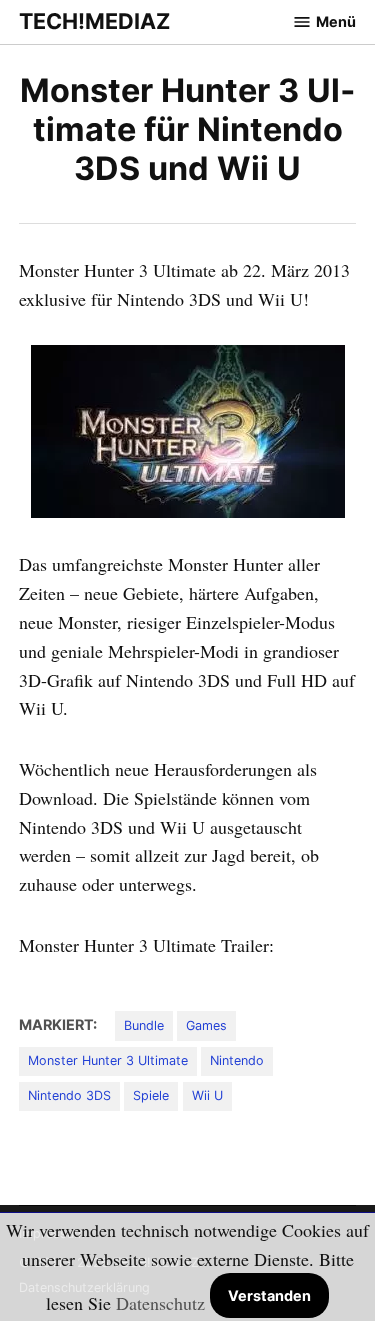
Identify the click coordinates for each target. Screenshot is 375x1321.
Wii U (207, 1095)
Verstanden (269, 1295)
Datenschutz (160, 1303)
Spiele (151, 1095)
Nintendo (237, 1060)
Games (206, 1025)
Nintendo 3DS (69, 1095)
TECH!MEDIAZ (94, 21)
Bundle (144, 1025)
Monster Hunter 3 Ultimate (108, 1060)
